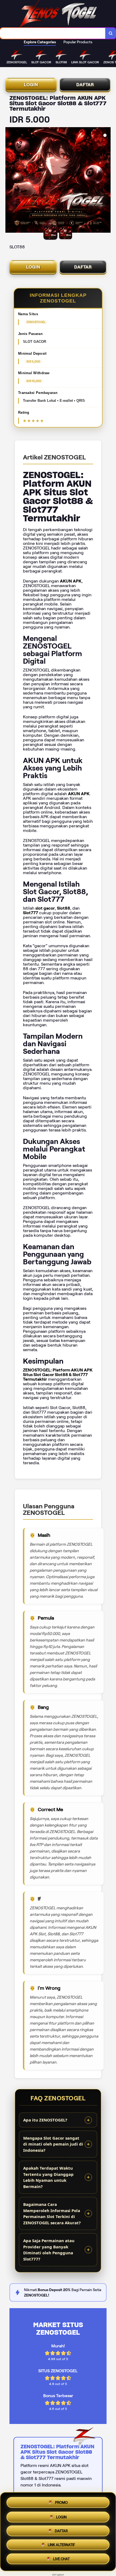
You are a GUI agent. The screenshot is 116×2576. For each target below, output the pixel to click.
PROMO (61, 2500)
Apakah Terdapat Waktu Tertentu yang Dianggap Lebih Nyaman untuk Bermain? (48, 2177)
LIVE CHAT (61, 2561)
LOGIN (31, 85)
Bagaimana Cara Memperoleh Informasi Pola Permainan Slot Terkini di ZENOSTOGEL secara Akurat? (52, 2213)
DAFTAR (85, 85)
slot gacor (58, 2575)
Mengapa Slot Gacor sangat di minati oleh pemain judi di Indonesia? (53, 2144)
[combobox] (53, 33)
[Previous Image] (10, 181)
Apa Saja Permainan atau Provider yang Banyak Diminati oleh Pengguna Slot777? (49, 2250)
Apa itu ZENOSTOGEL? (45, 2120)
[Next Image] (106, 181)
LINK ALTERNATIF (61, 2546)
